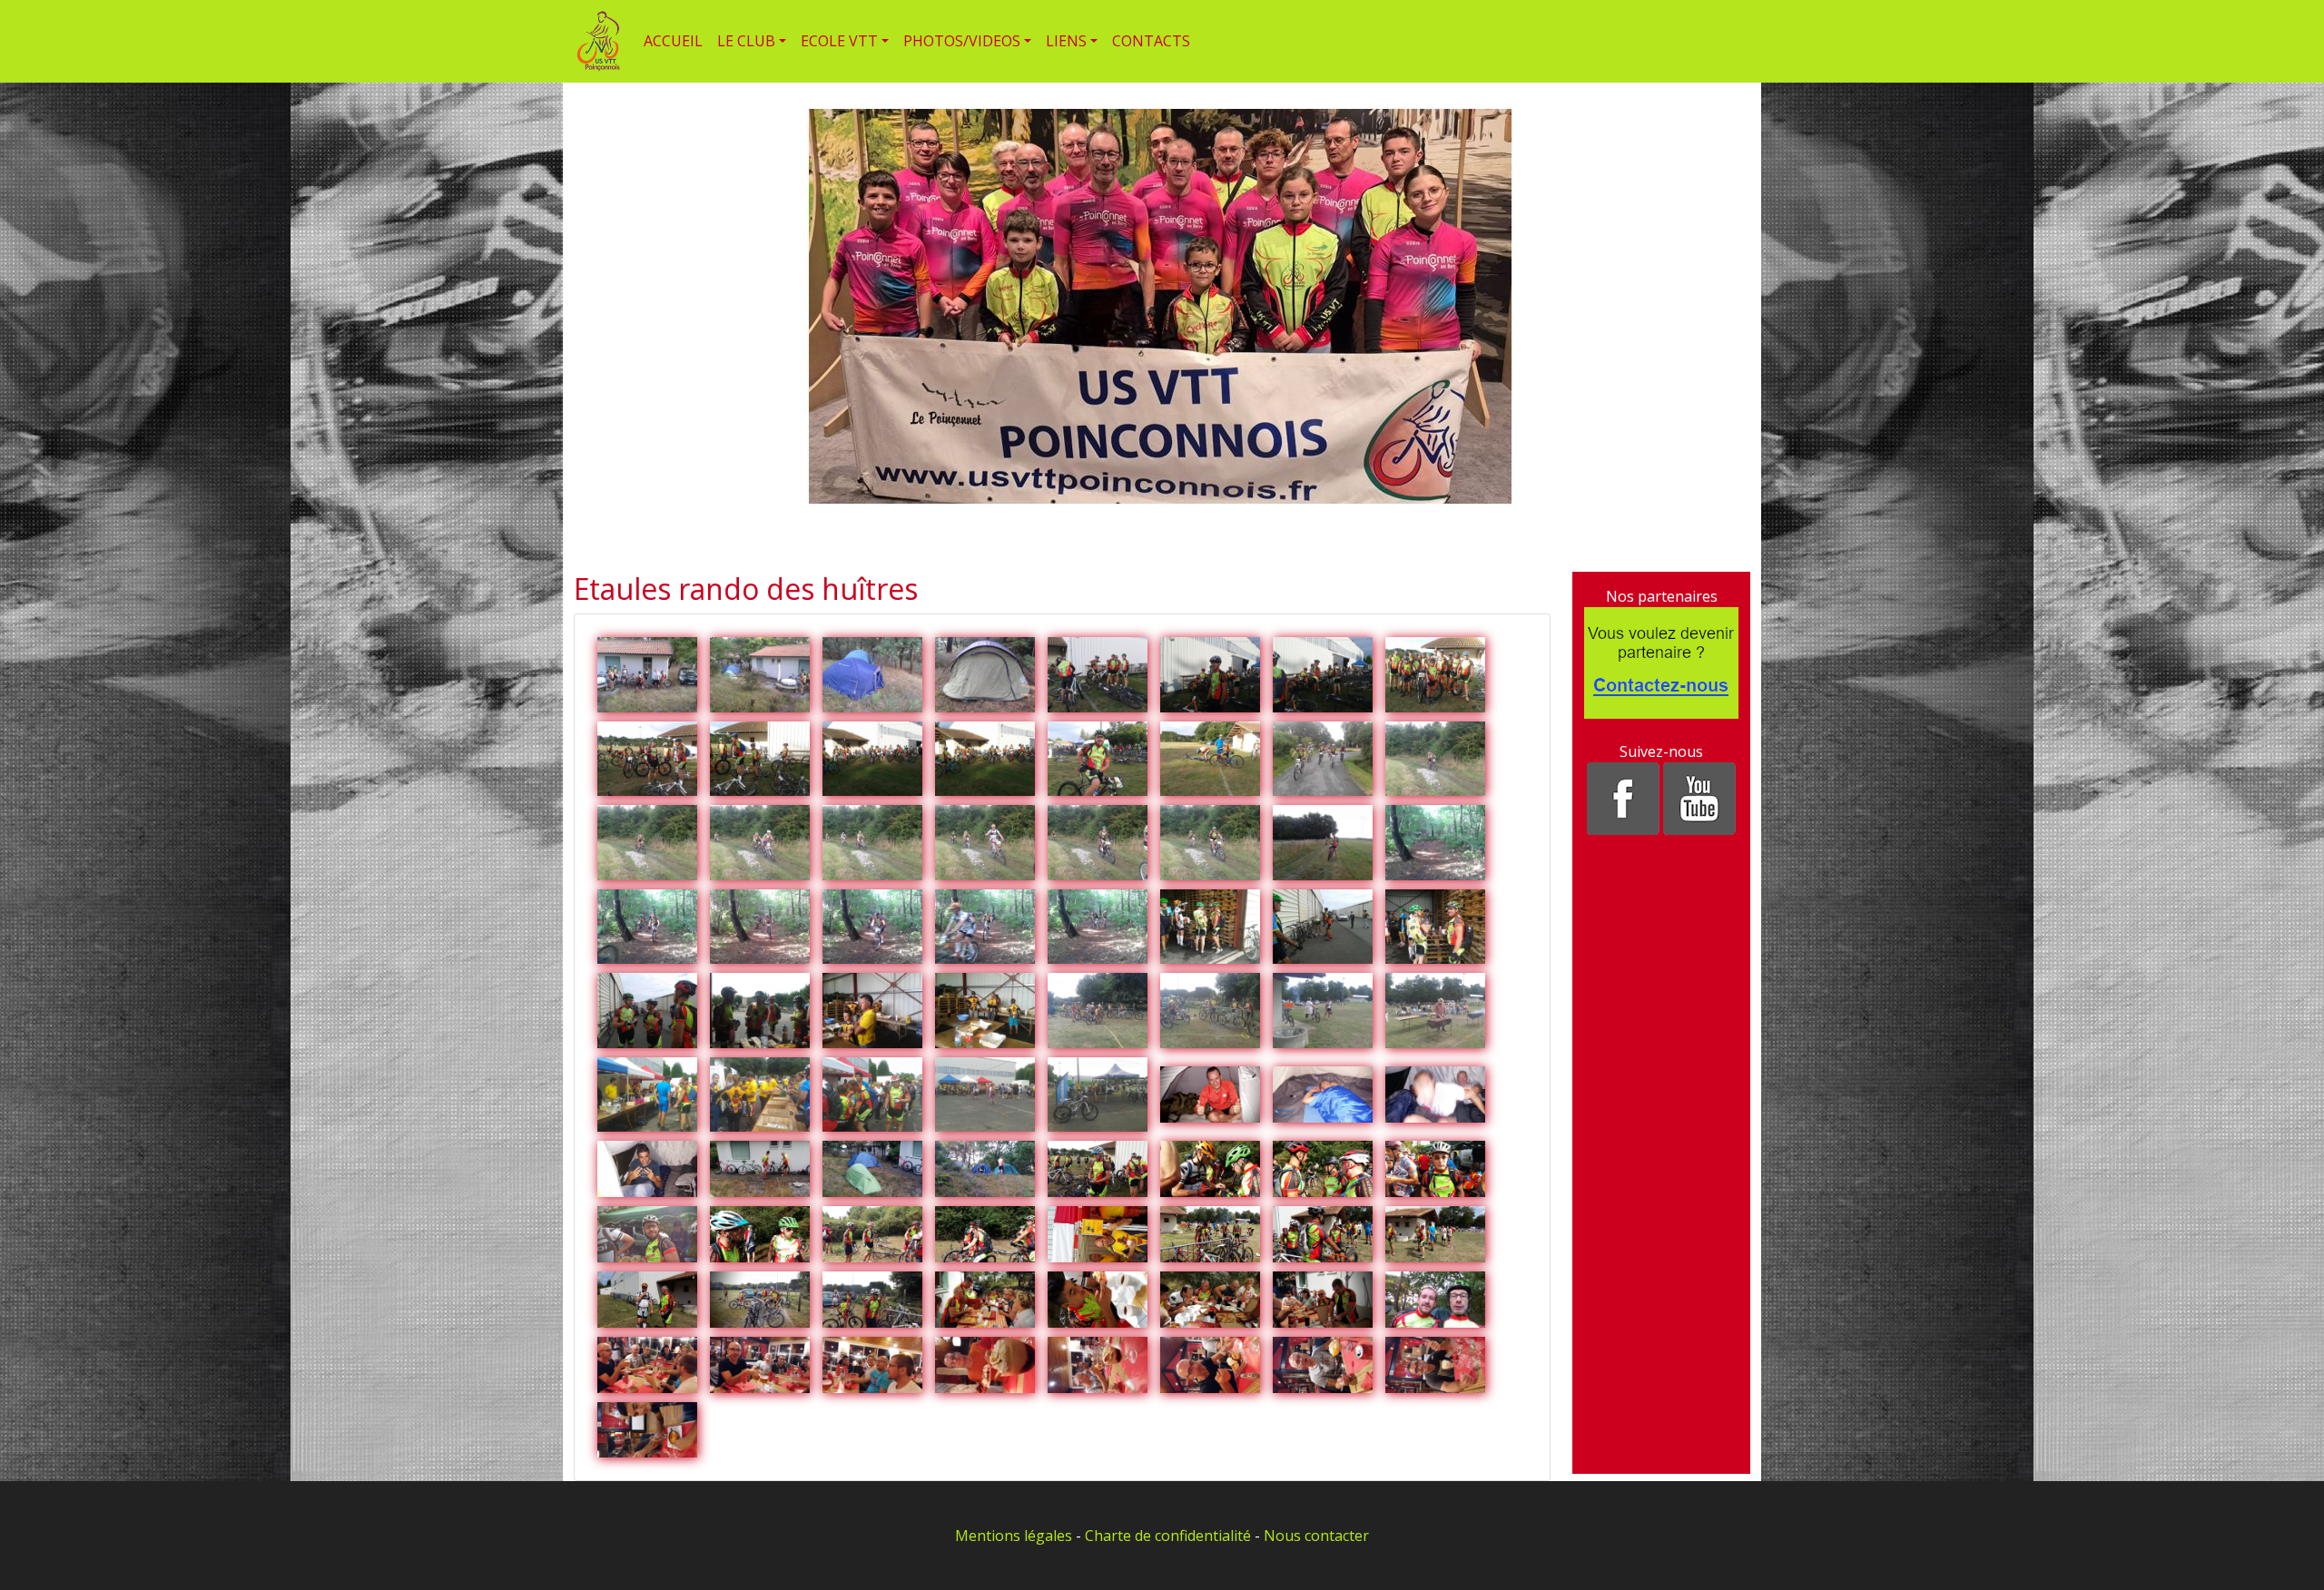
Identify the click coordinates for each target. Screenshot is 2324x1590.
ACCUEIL (673, 41)
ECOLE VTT (839, 41)
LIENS (1066, 41)
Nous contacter (1316, 1536)
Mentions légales (1014, 1536)
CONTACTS (1151, 41)
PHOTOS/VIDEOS (962, 41)
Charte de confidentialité (1168, 1536)
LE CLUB (746, 41)
